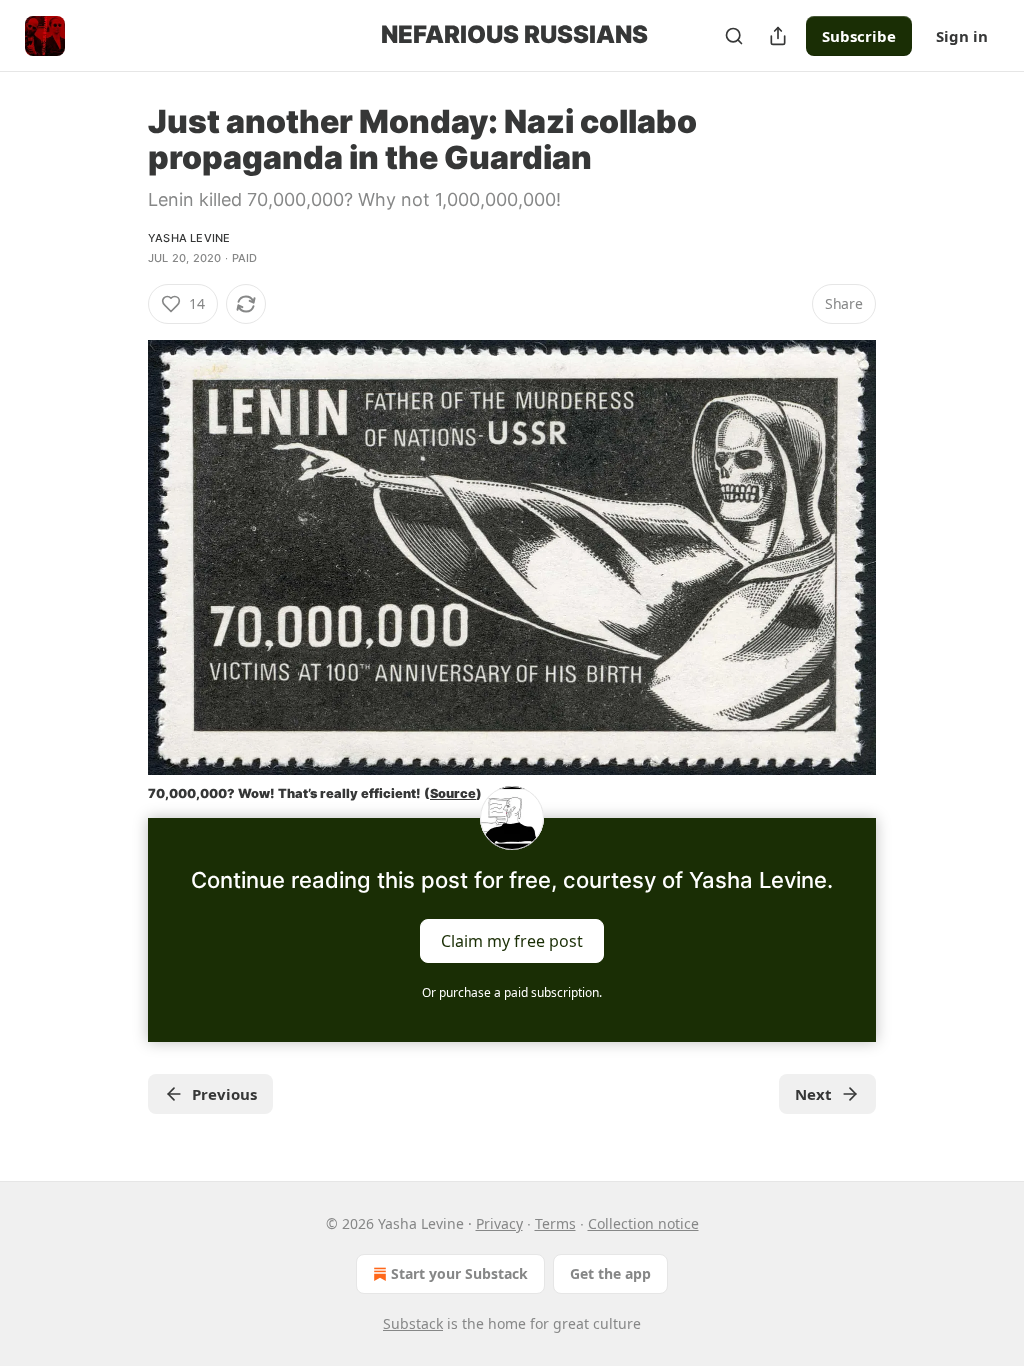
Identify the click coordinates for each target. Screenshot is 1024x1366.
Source (453, 793)
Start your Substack (459, 1273)
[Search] (734, 36)
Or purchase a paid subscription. (512, 992)
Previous (224, 1094)
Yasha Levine (189, 238)
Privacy (499, 1223)
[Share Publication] (778, 36)
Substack (413, 1323)
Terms (555, 1223)
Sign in (962, 36)
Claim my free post (512, 940)
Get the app (610, 1273)
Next (813, 1094)
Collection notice (643, 1223)
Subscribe (859, 36)
